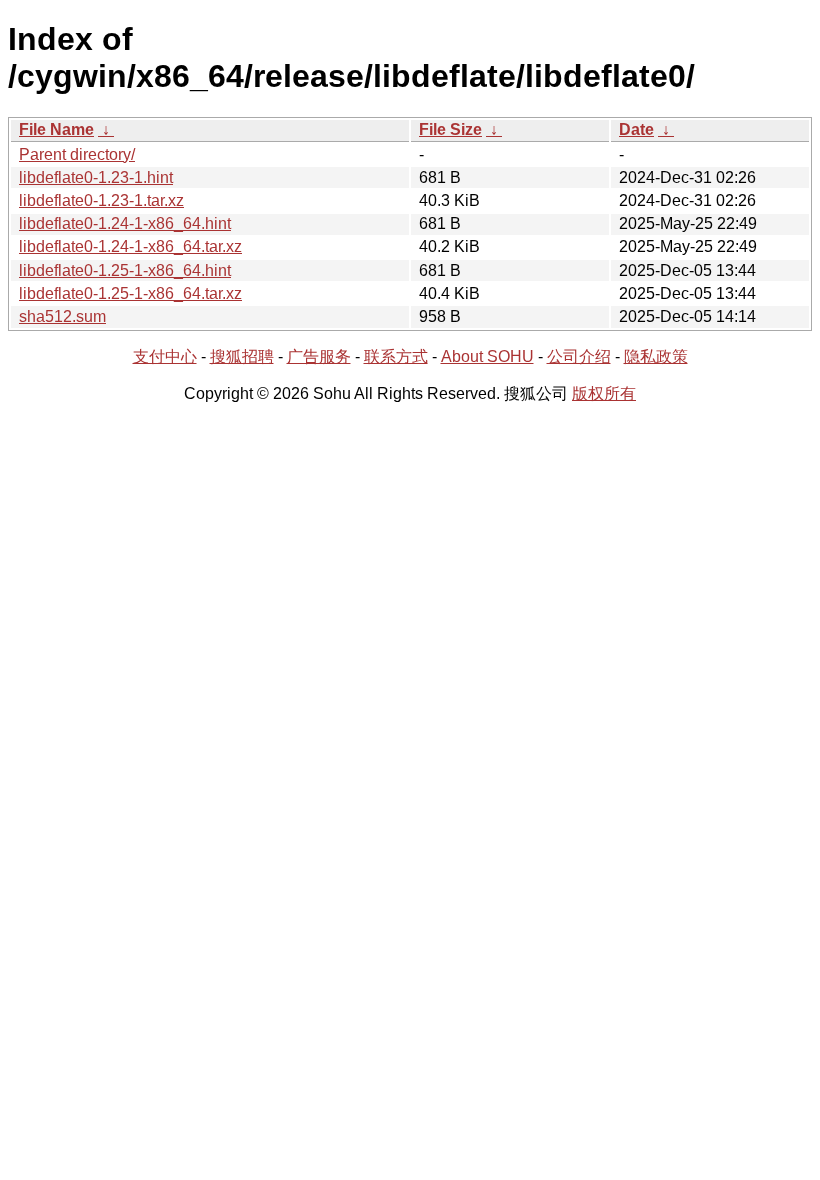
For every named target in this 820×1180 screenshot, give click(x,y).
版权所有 (604, 393)
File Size (450, 129)
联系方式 (396, 356)
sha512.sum (62, 316)
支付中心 (165, 356)
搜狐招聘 (242, 356)
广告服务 (319, 356)
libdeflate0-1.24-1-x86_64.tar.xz (130, 246)
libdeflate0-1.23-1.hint (96, 177)
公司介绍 (579, 356)
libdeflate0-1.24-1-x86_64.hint (125, 223)
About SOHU (487, 356)
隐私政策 (656, 356)
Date (636, 129)
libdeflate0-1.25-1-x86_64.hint (125, 270)
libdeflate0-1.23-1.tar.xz (101, 200)
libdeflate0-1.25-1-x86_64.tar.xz (130, 293)
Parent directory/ (77, 154)
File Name (56, 129)
